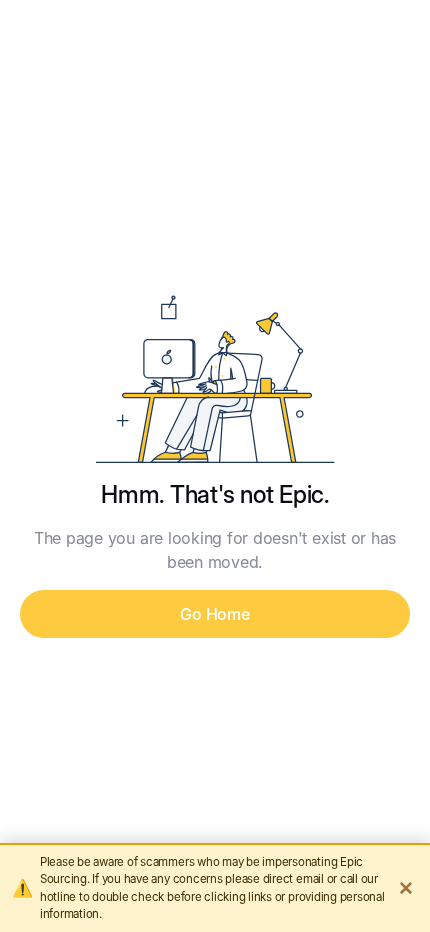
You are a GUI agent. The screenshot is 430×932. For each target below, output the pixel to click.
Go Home (214, 614)
